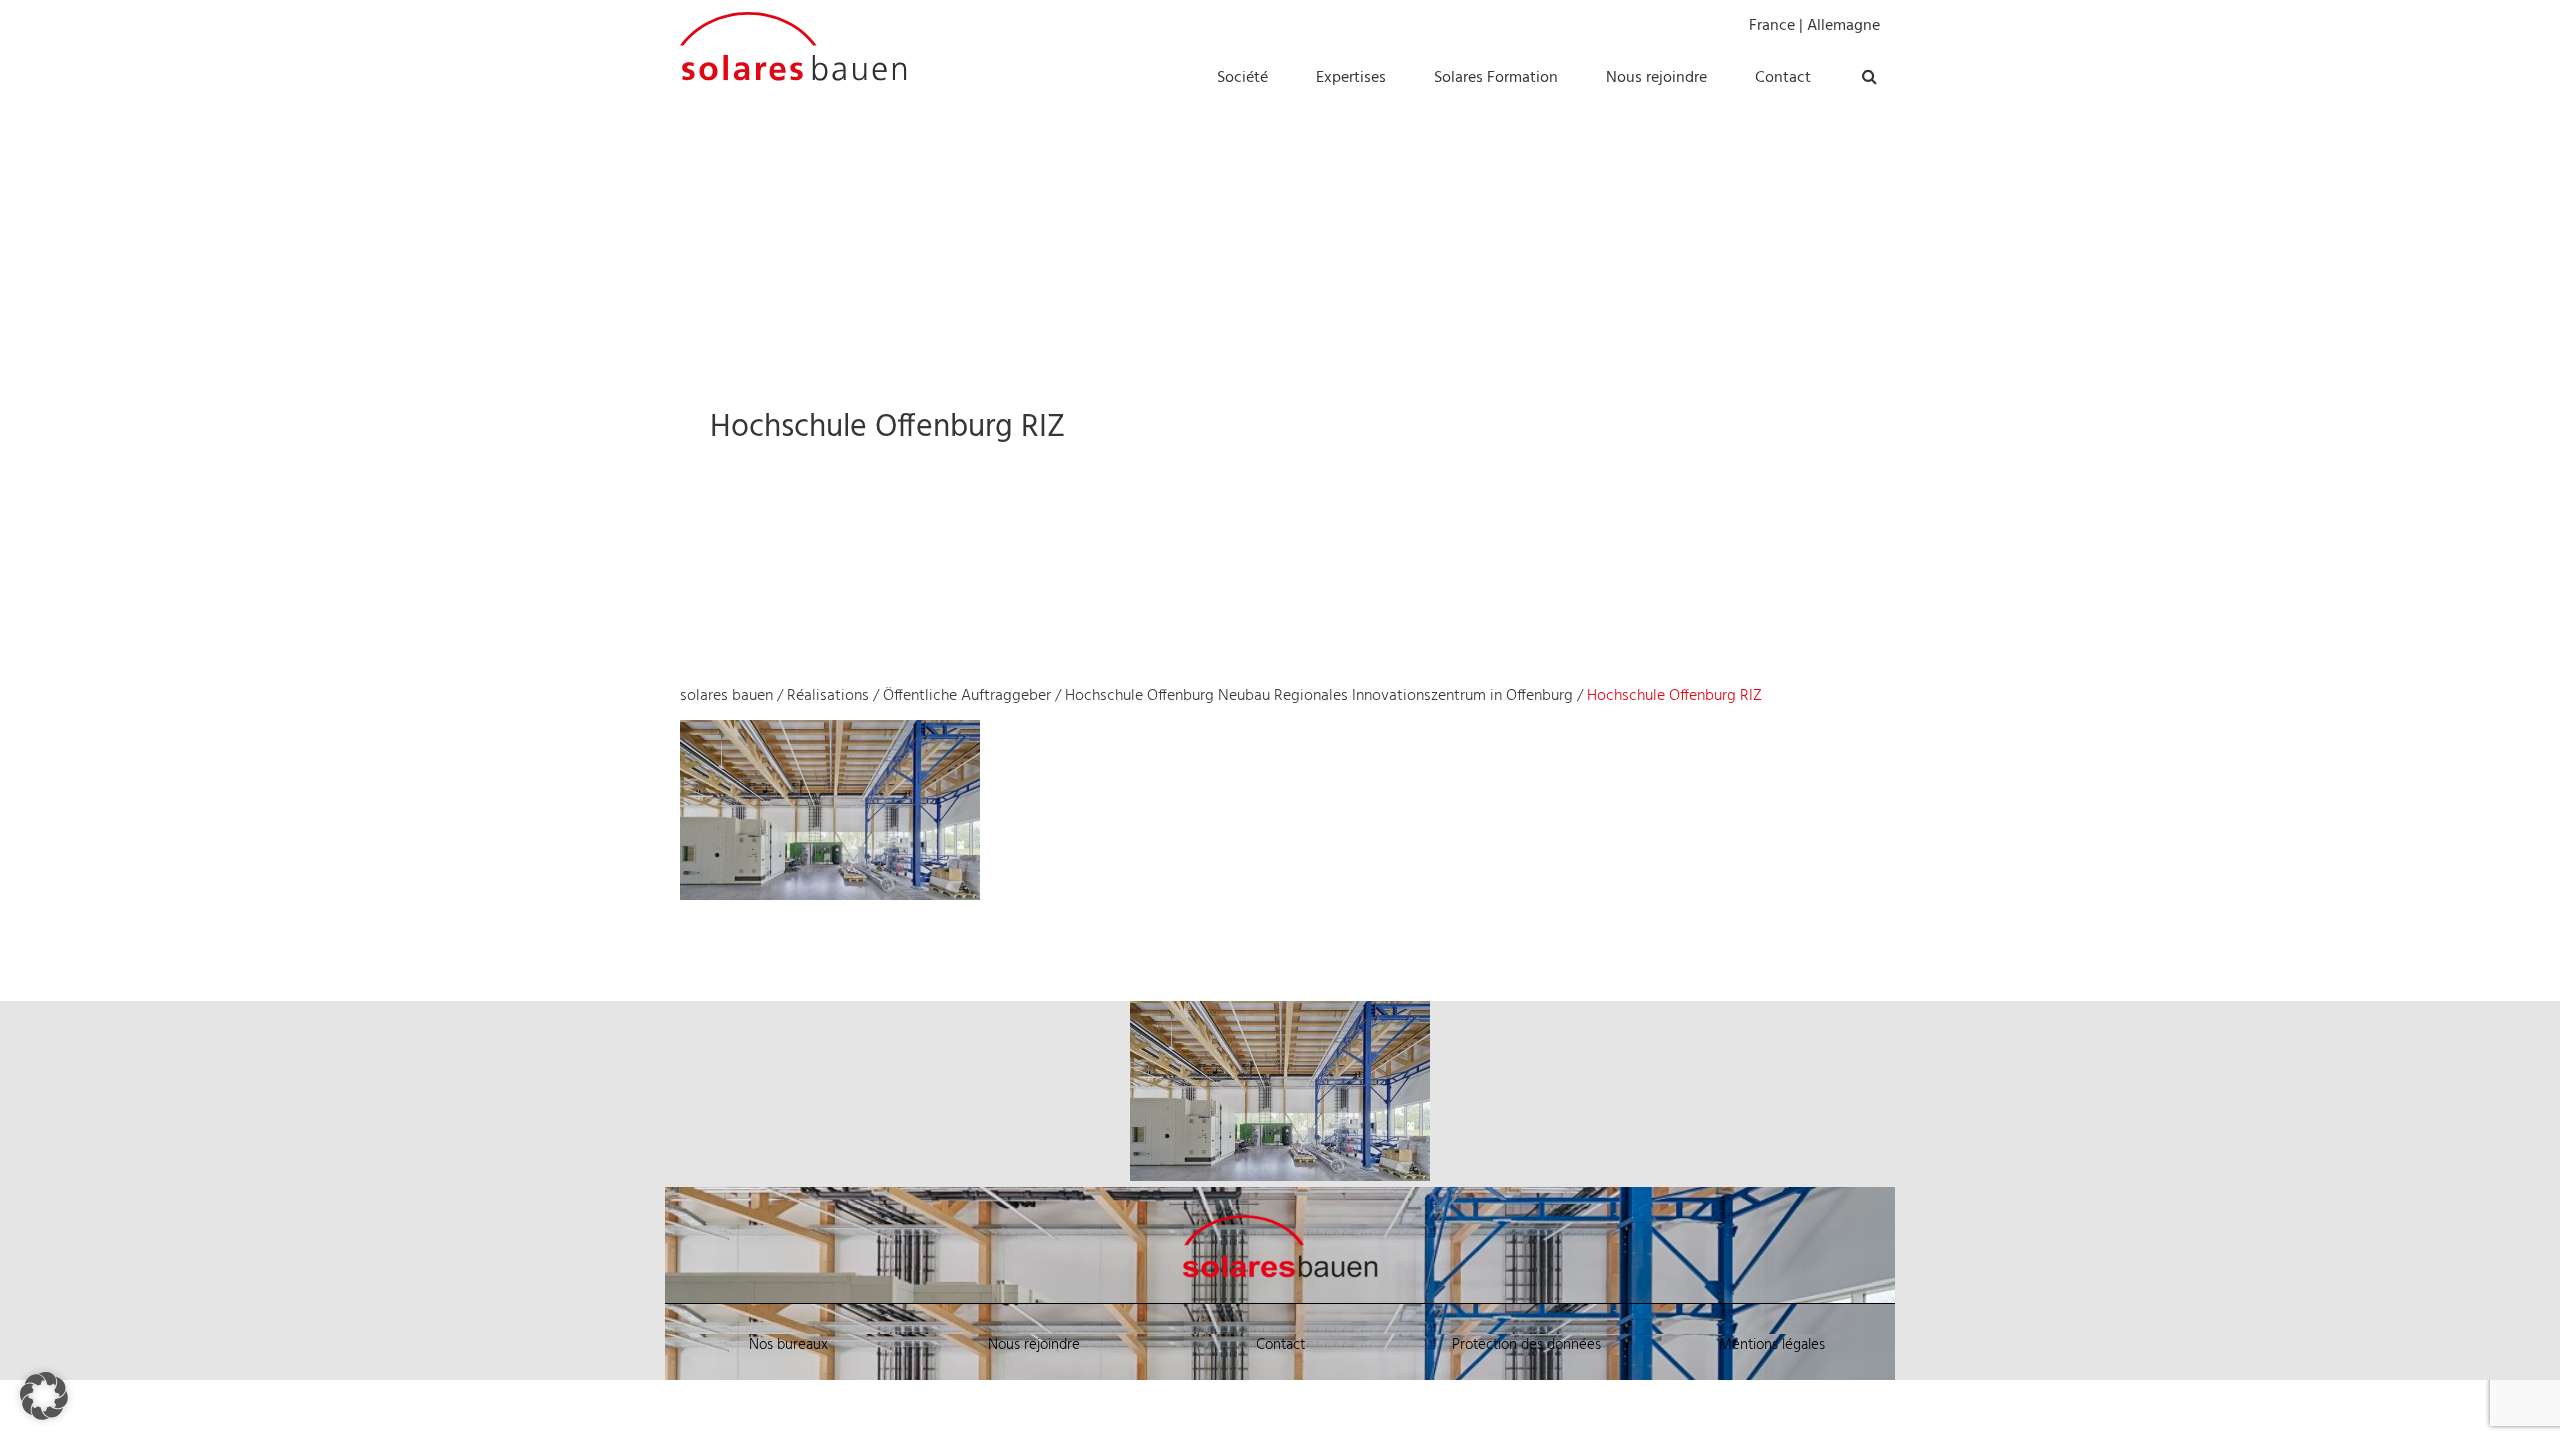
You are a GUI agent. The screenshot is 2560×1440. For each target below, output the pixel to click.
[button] (44, 1396)
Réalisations (828, 696)
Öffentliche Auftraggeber (967, 696)
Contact (1280, 1345)
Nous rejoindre (1034, 1345)
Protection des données (1526, 1345)
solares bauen (726, 696)
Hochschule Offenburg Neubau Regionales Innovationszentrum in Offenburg (1319, 696)
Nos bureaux (788, 1345)
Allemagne (1843, 26)
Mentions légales (1772, 1345)
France (1772, 26)
